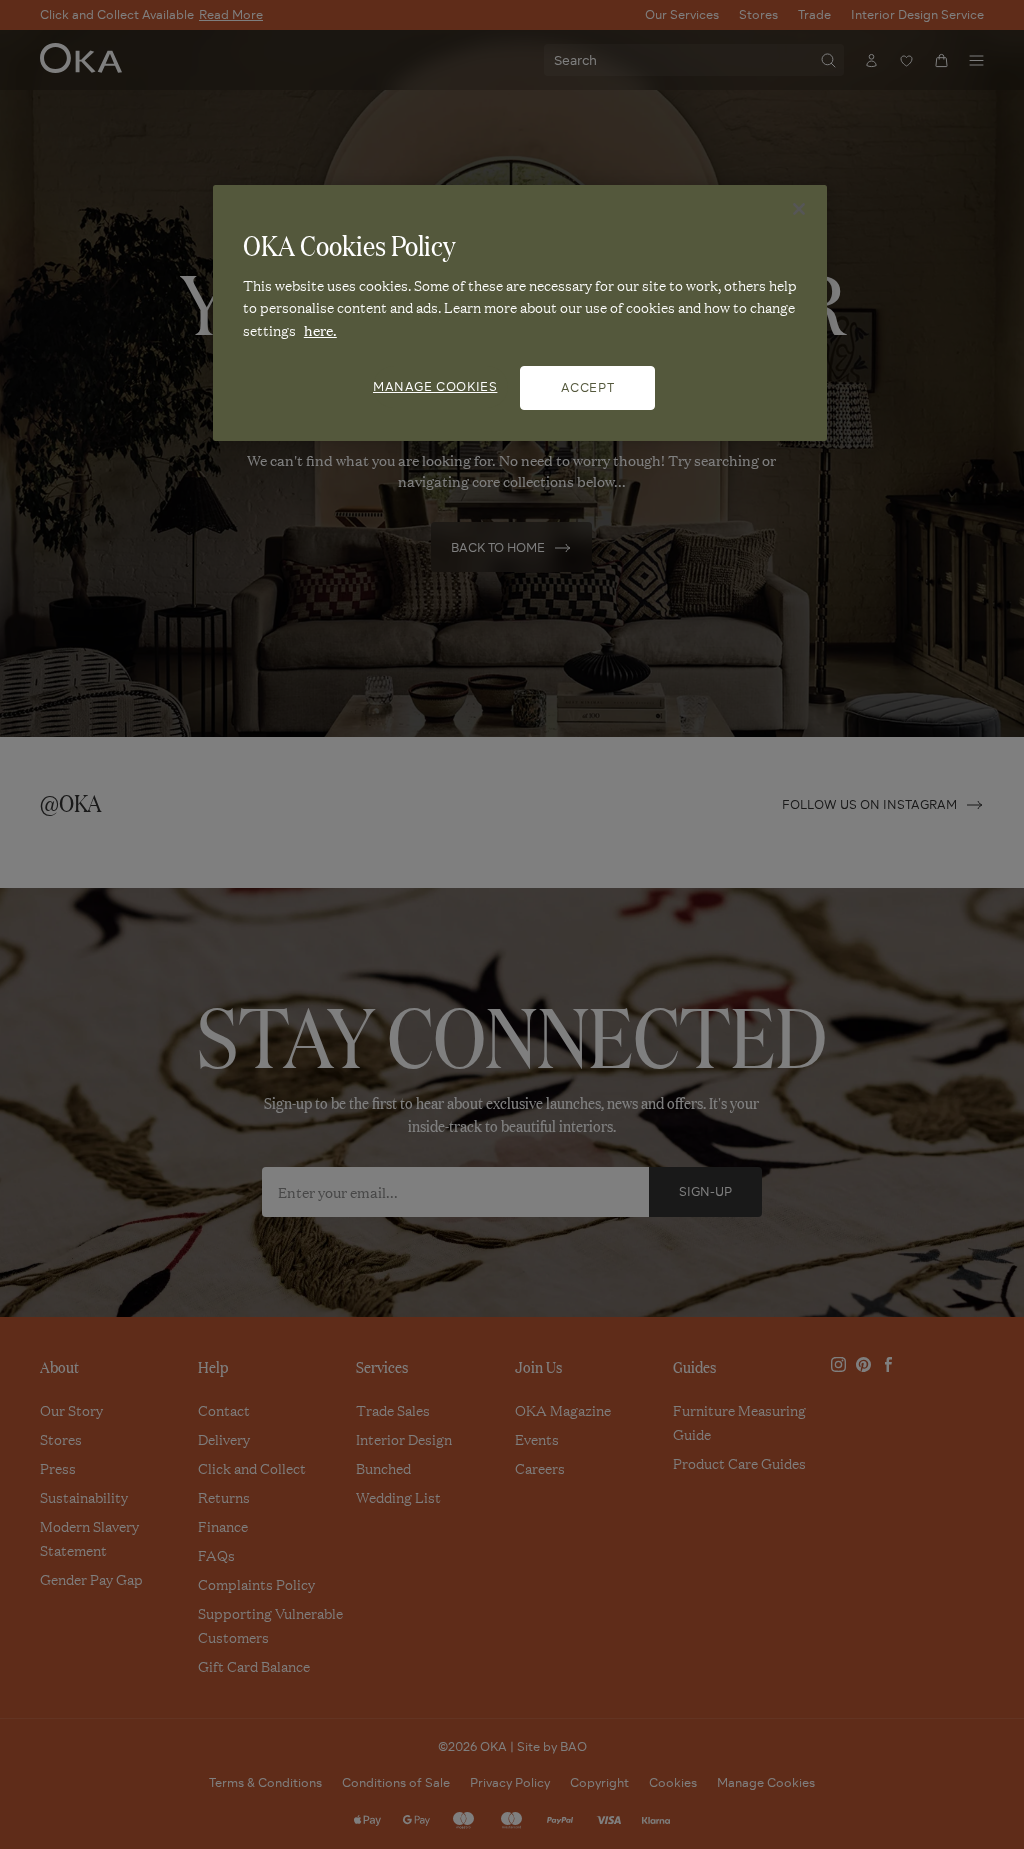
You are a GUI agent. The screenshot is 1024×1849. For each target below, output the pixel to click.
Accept (588, 387)
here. (320, 330)
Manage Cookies (435, 386)
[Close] (799, 209)
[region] (520, 313)
